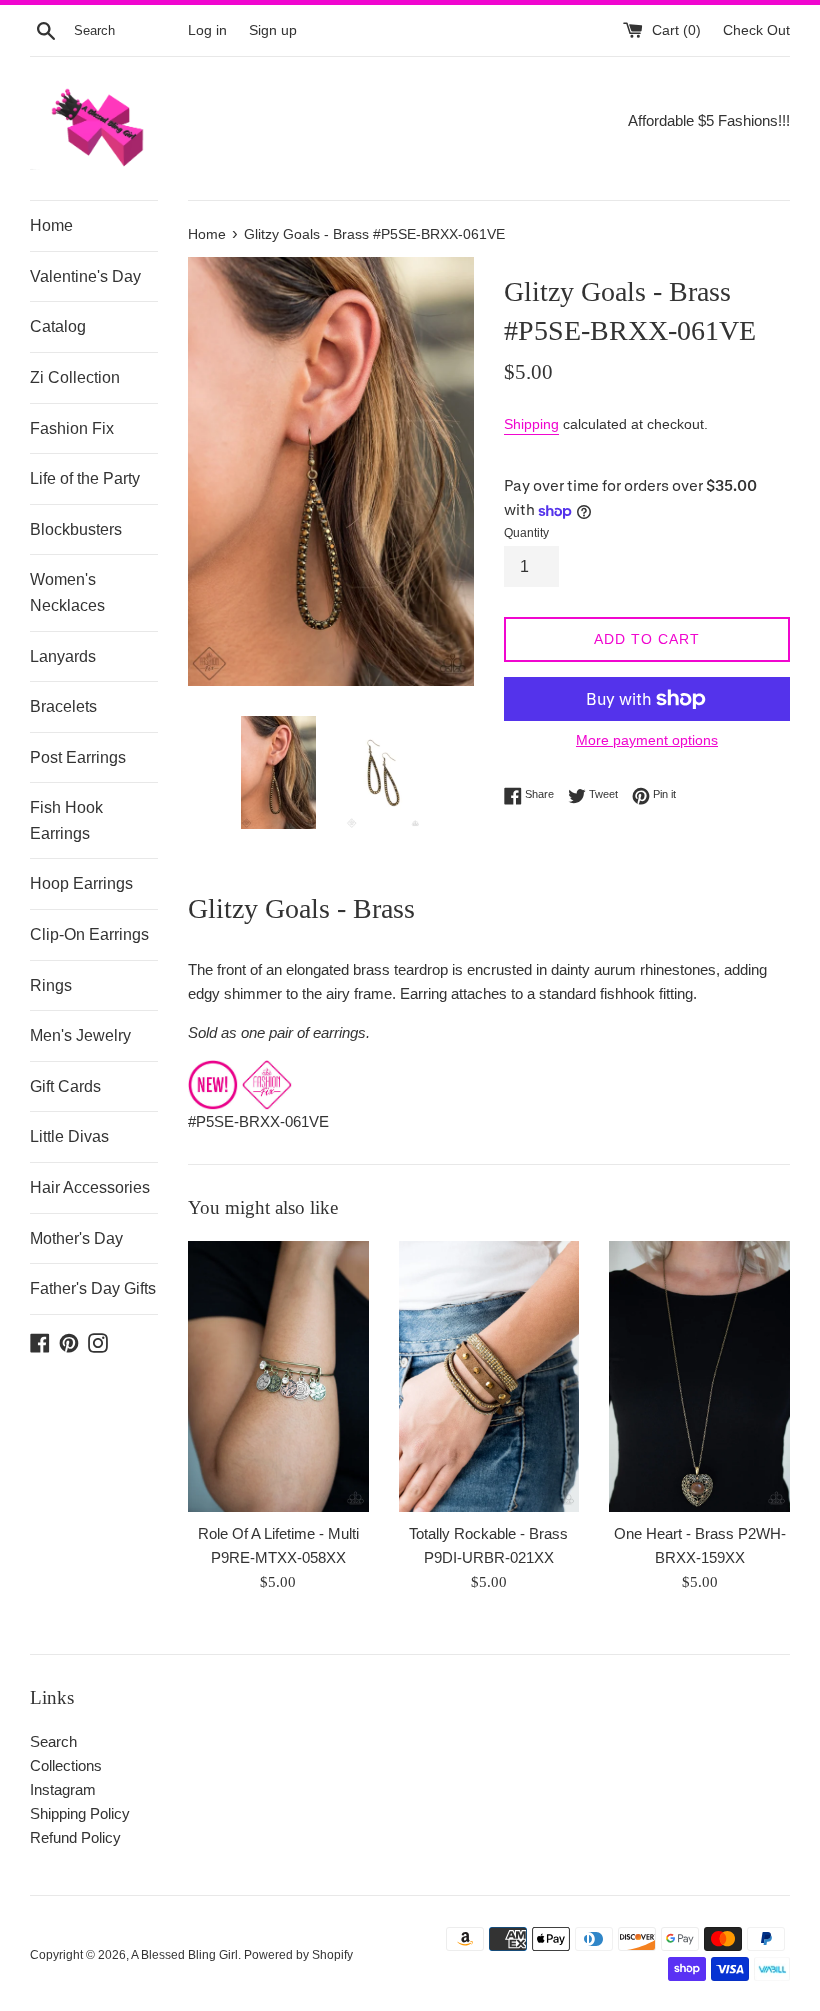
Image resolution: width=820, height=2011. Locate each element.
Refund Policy (75, 1837)
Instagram (63, 1789)
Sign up (273, 30)
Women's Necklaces (67, 592)
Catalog (58, 326)
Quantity (526, 533)
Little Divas (69, 1136)
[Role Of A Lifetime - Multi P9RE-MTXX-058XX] (278, 1376)
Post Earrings (78, 757)
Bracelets (63, 706)
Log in (207, 30)
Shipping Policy (80, 1813)
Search (53, 1741)
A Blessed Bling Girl (184, 1955)
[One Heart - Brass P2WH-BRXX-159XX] (699, 1376)
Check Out (756, 30)
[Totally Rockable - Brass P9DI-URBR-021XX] (489, 1376)
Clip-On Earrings (89, 934)
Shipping (531, 424)
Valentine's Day (85, 276)
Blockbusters (76, 529)
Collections (66, 1765)
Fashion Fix (72, 428)
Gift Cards (65, 1086)
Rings (51, 985)
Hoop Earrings (81, 883)
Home (51, 225)
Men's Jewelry (80, 1035)
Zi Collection (75, 377)
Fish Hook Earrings (66, 820)
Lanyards (63, 656)
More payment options (647, 740)
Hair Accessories (90, 1187)
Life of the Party (85, 478)
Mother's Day (76, 1238)
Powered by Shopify (298, 1955)
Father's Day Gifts (93, 1288)
